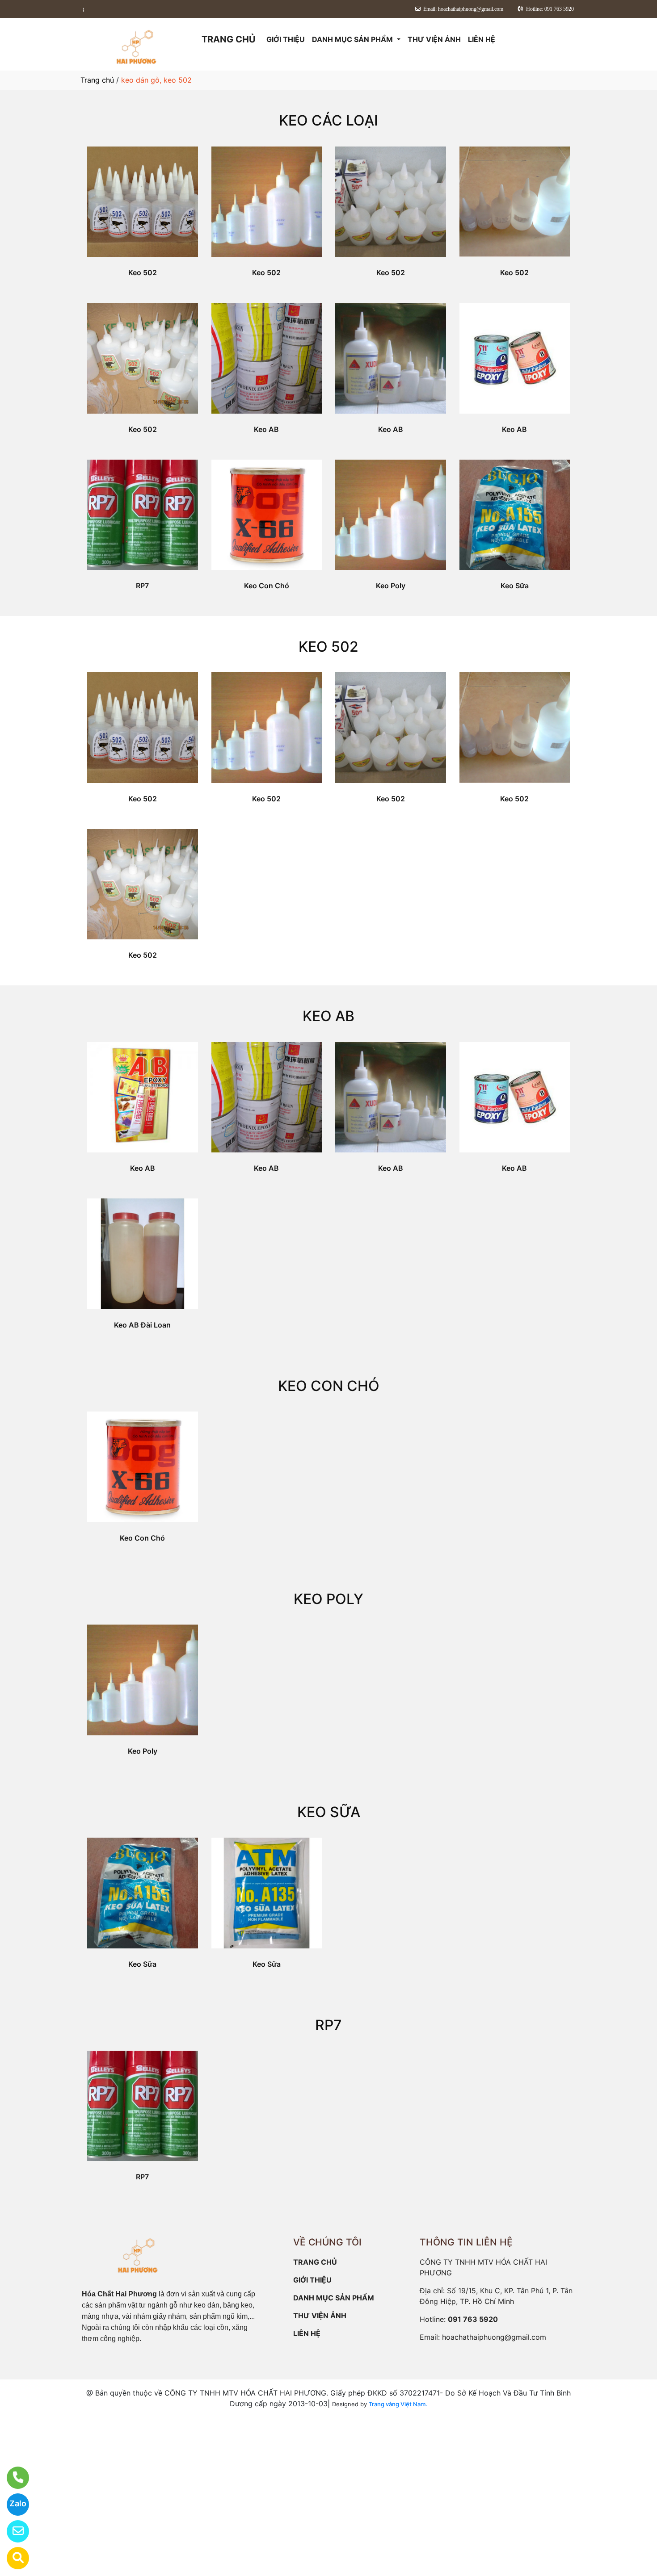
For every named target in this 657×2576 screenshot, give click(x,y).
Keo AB (266, 429)
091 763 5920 (473, 2319)
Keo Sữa (515, 586)
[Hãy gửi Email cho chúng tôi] (12, 2531)
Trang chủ (97, 80)
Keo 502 (143, 272)
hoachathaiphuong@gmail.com (494, 2337)
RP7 (142, 586)
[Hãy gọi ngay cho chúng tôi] (12, 2478)
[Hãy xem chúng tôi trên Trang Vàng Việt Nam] (12, 2558)
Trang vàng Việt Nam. (398, 2404)
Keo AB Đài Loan (142, 1325)
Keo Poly (391, 586)
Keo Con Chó (267, 586)
